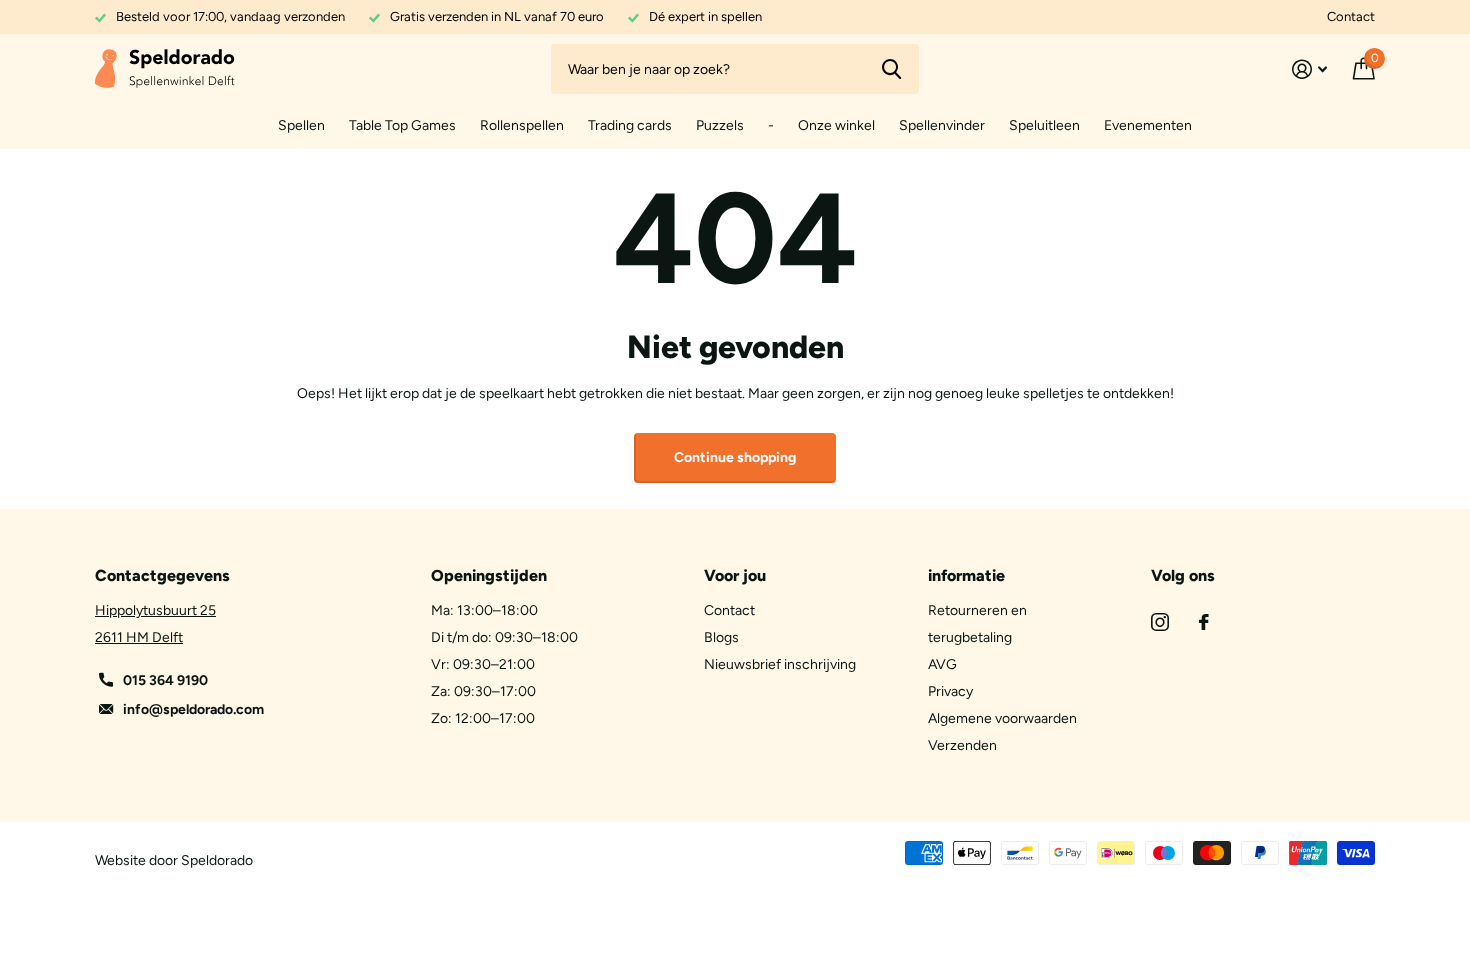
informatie (966, 575)
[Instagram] (1160, 622)
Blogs (721, 637)
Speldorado (217, 860)
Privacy (950, 691)
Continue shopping (735, 457)
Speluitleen (1044, 125)
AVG (942, 664)
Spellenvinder (942, 125)
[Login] (1309, 69)
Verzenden (962, 745)
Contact (1351, 16)
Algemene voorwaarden (1002, 718)
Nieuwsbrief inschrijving (780, 664)
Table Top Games (402, 125)
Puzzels (720, 125)
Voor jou (735, 575)
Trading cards (630, 125)
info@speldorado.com (193, 709)
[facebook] (1204, 622)
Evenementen (1148, 125)
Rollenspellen (522, 125)
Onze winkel (836, 125)
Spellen (301, 125)
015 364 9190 (165, 680)
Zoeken (891, 69)
